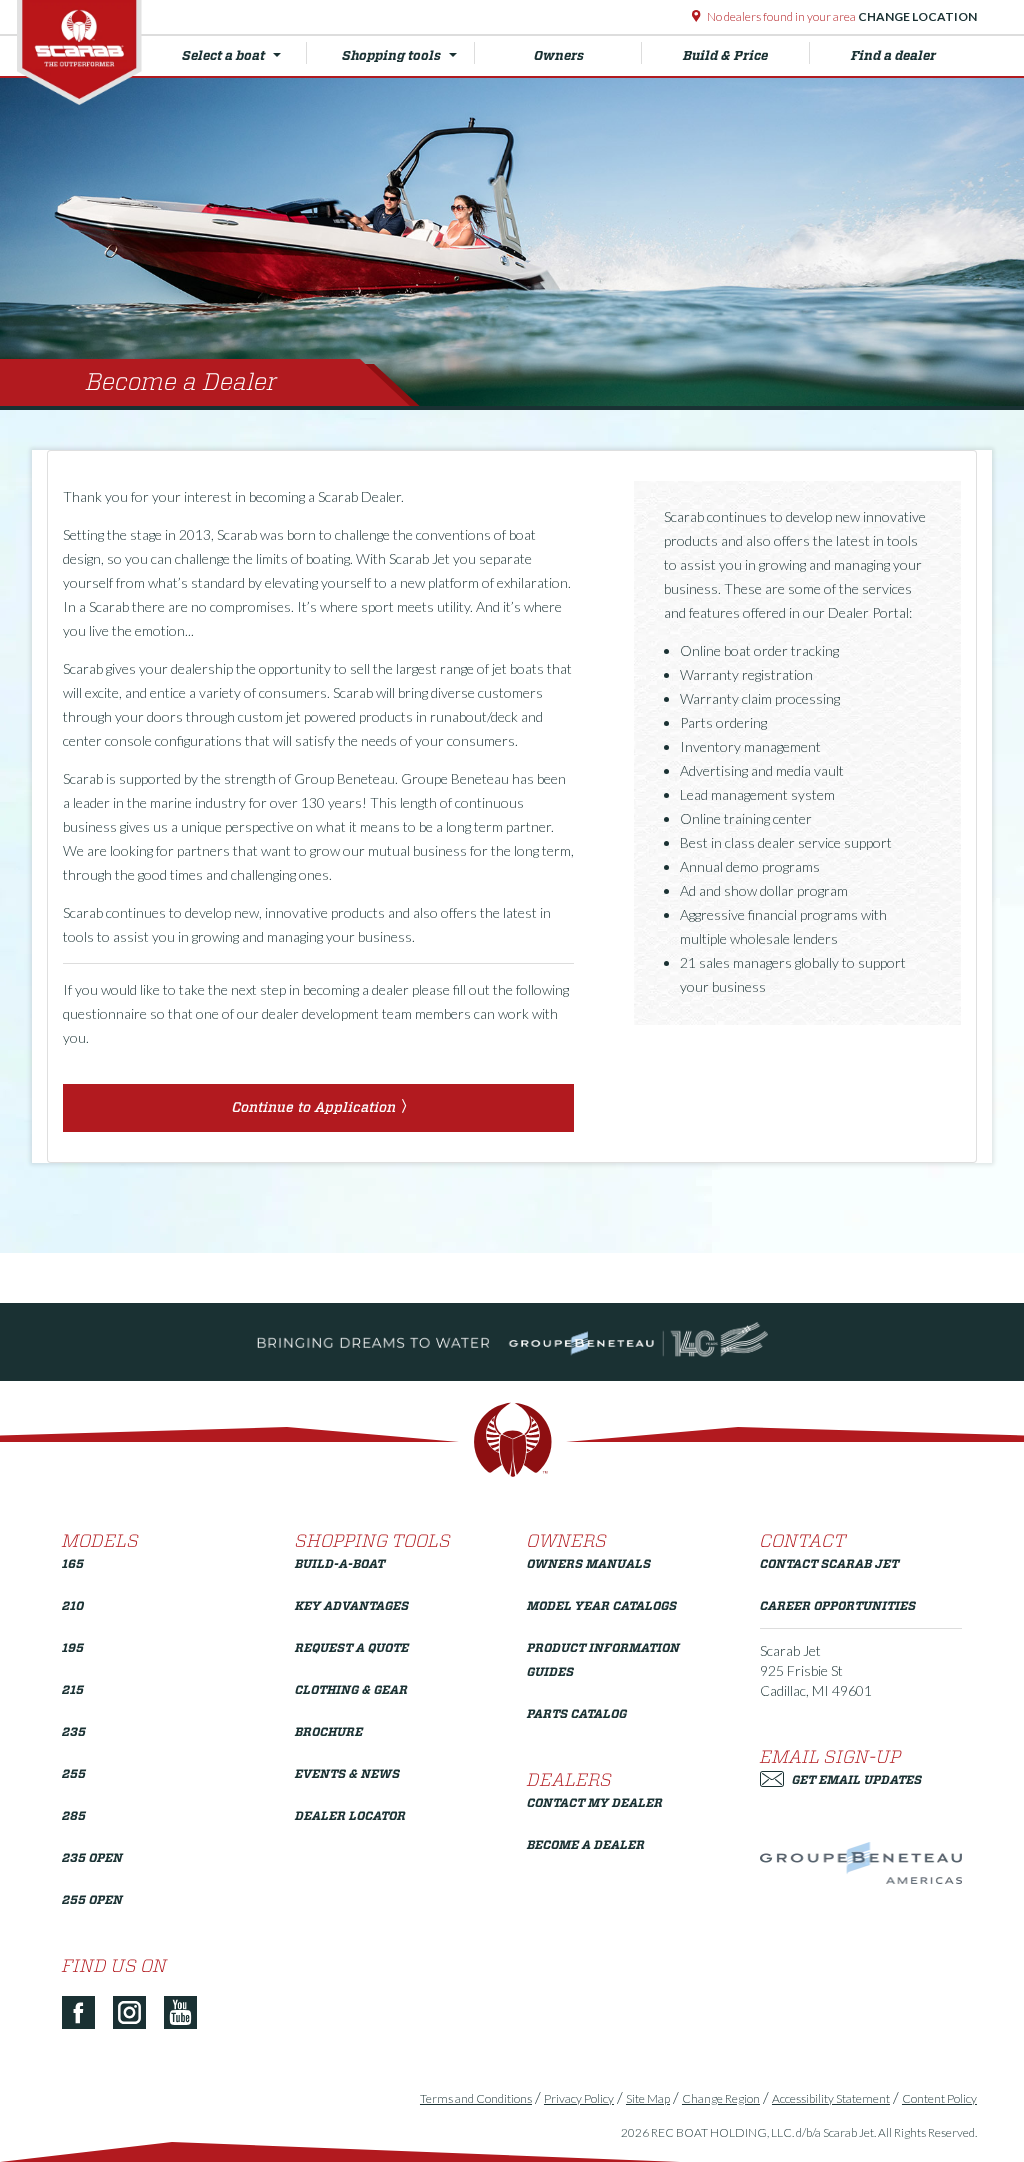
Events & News (347, 1773)
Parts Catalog (577, 1713)
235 (74, 1731)
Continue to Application (314, 1107)
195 (73, 1647)
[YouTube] (188, 2014)
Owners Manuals (589, 1563)
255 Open (92, 1899)
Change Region (721, 2098)
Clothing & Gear (351, 1689)
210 (73, 1605)
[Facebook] (86, 2014)
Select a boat (223, 55)
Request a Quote (352, 1647)
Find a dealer (893, 55)
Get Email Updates (857, 1779)
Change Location (916, 16)
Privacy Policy (579, 2098)
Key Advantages (352, 1605)
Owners (559, 55)
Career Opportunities (838, 1605)
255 (74, 1773)
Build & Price (725, 55)
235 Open (92, 1857)
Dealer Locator (350, 1815)
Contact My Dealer (595, 1802)
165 (73, 1563)
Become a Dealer (586, 1844)
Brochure (329, 1731)
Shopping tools (391, 55)
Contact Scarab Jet (829, 1563)
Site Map (648, 2098)
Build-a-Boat (340, 1563)
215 (73, 1689)
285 (74, 1815)
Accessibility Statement (831, 2098)
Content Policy (939, 2098)
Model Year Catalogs (602, 1605)
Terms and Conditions (476, 2098)
